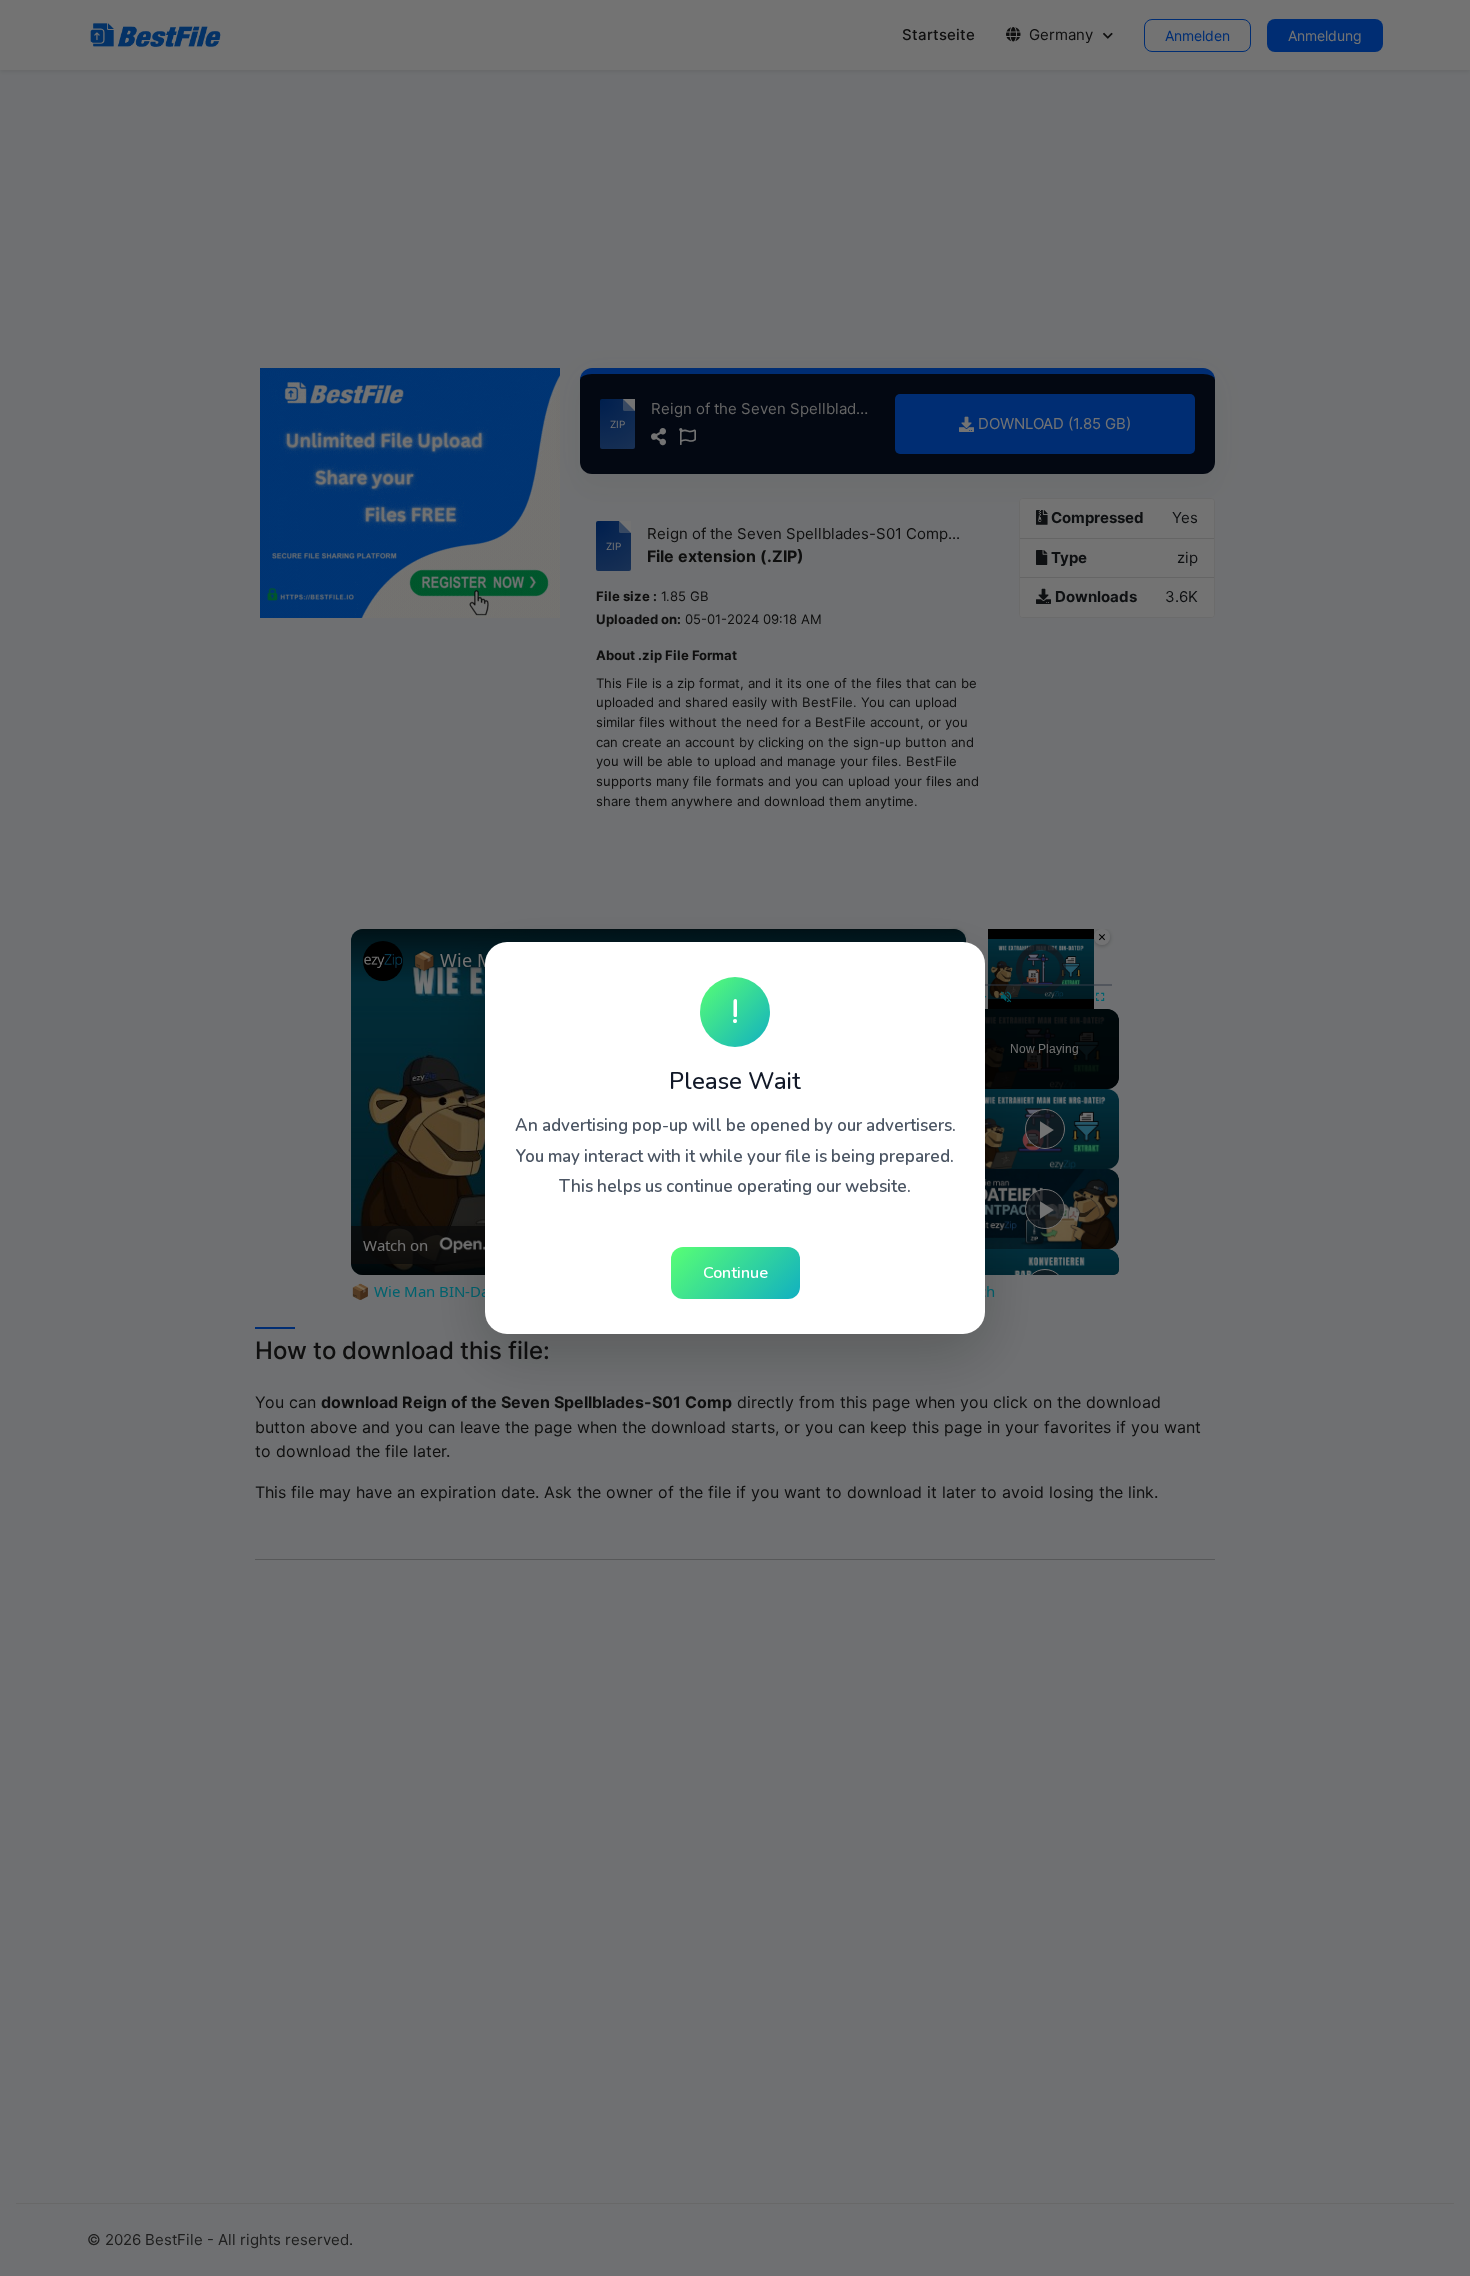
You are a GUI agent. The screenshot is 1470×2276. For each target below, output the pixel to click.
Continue (735, 1273)
